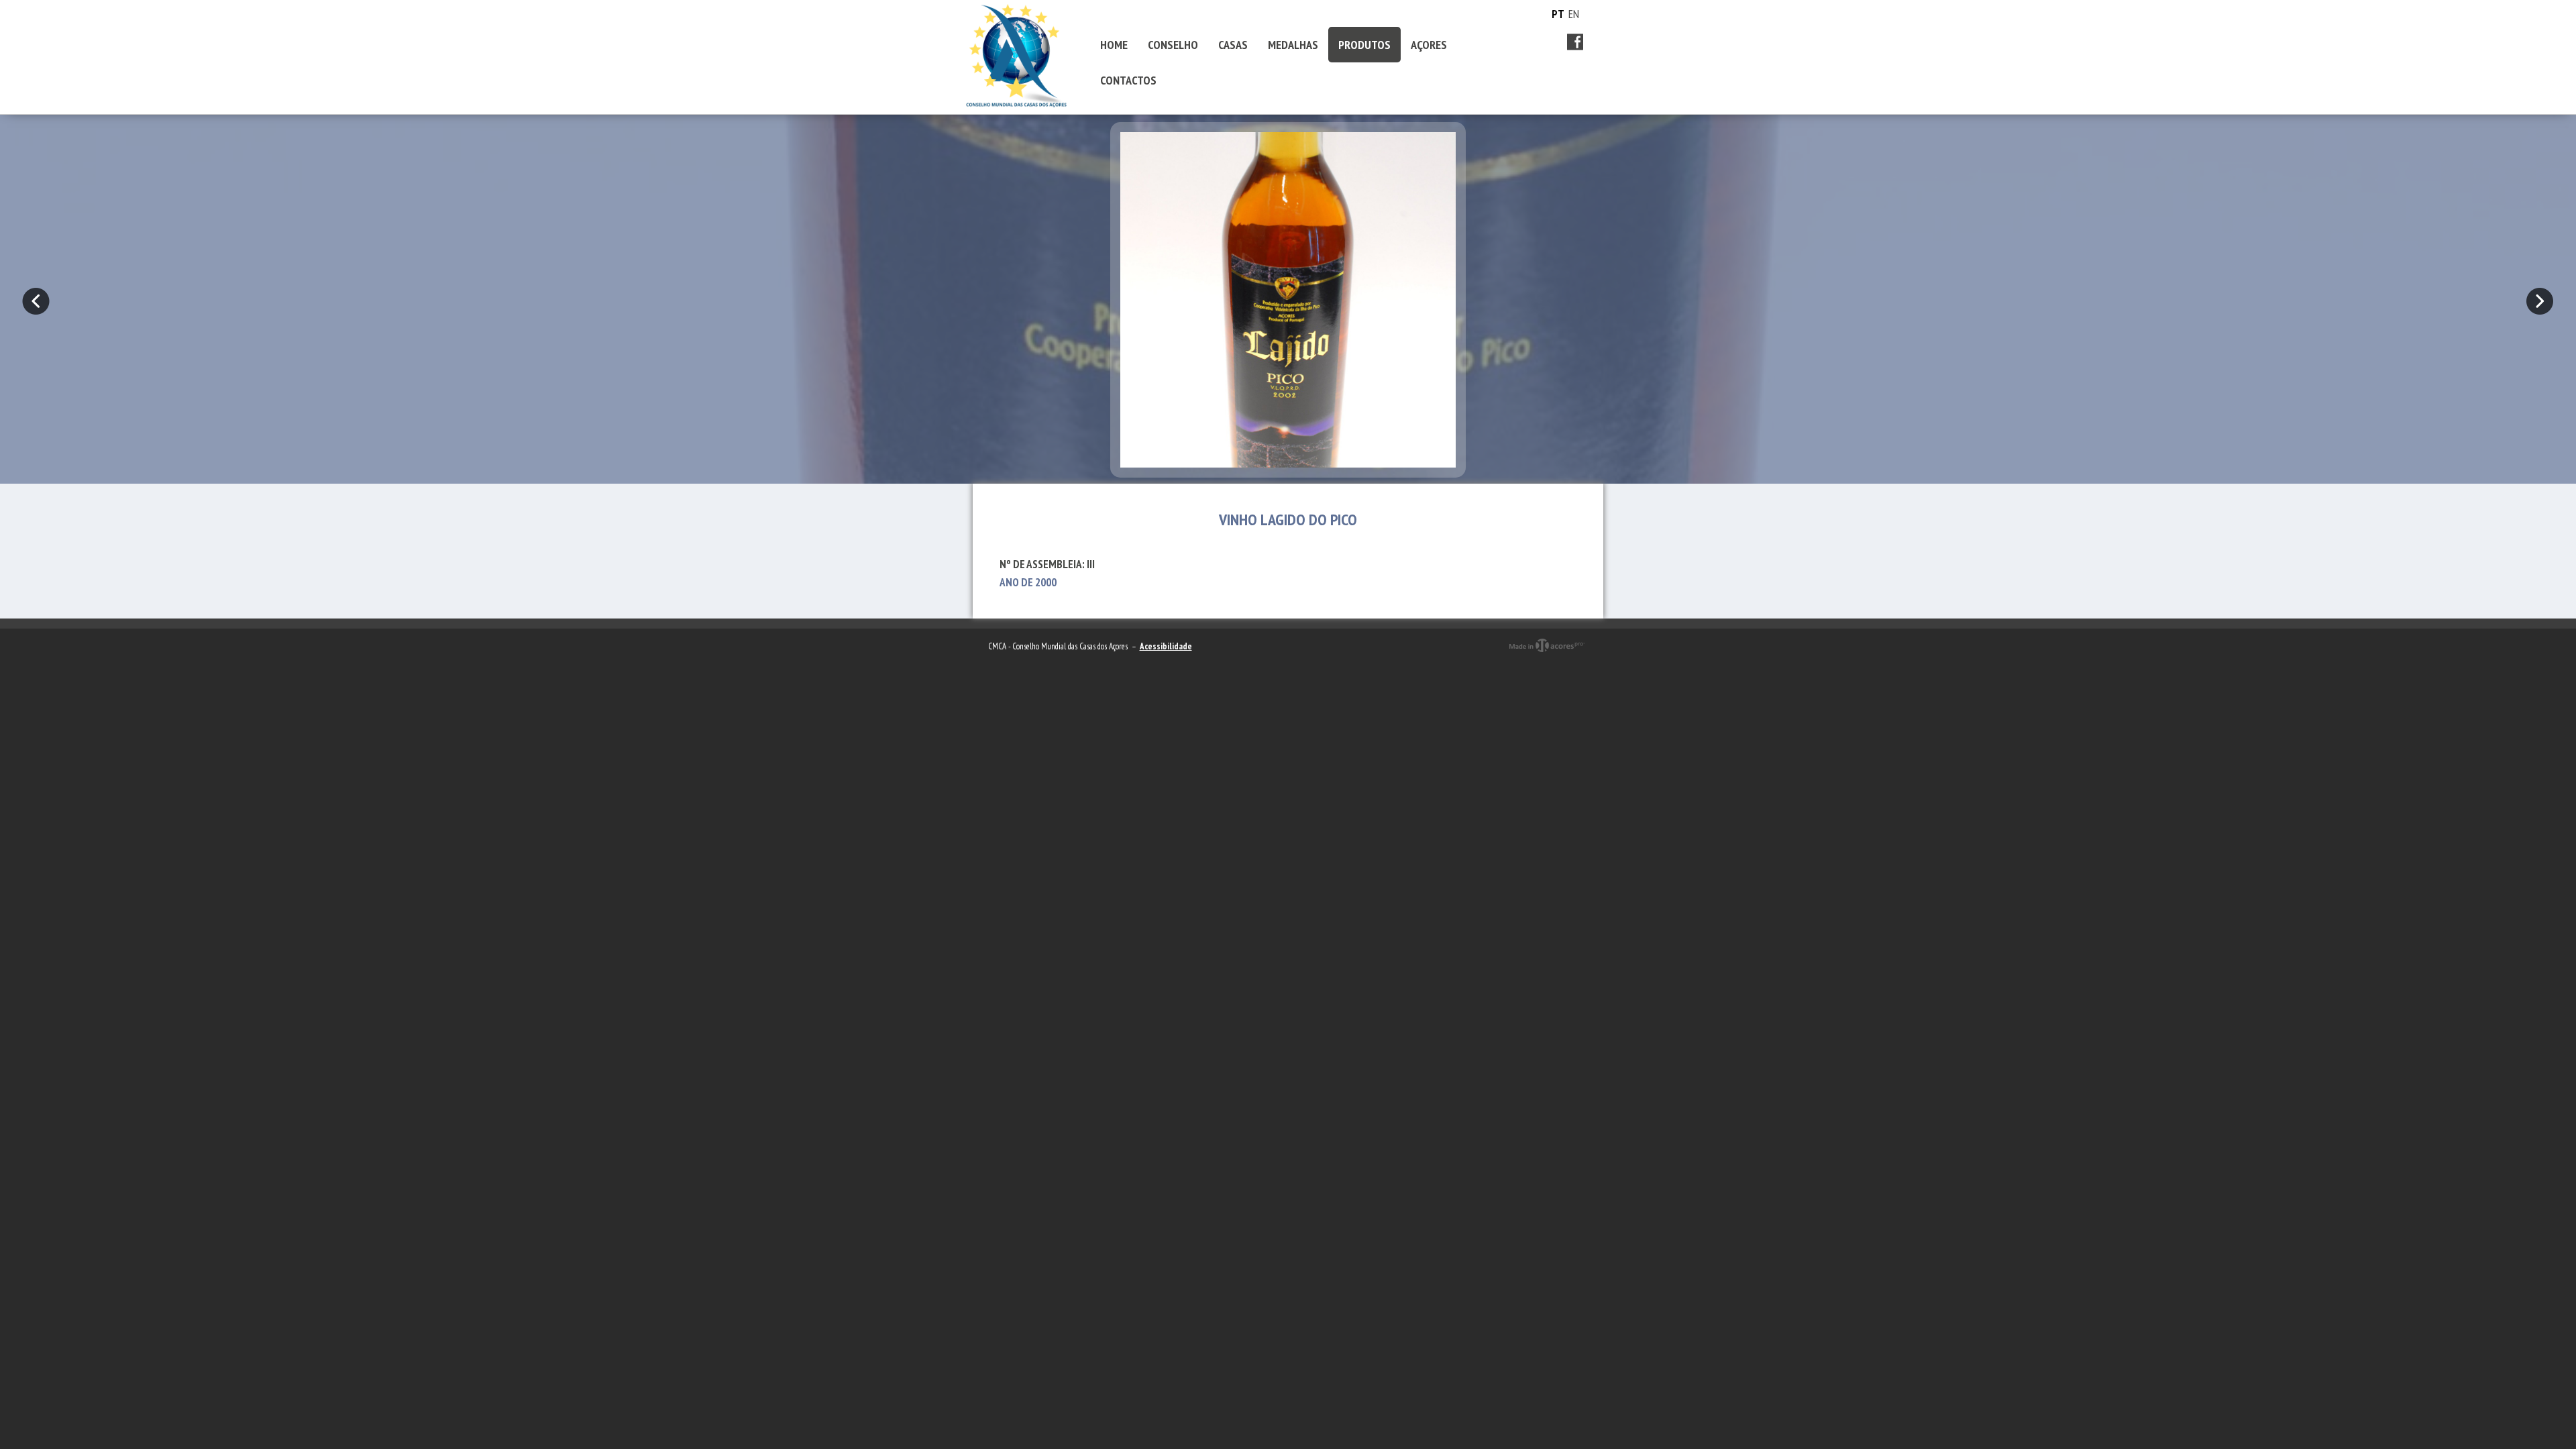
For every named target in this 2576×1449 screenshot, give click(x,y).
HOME (1114, 45)
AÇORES (1429, 45)
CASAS (1233, 45)
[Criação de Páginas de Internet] (1547, 657)
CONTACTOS (1128, 80)
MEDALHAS (1293, 45)
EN (1574, 14)
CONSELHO (1173, 45)
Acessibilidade (1166, 646)
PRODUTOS (1364, 45)
